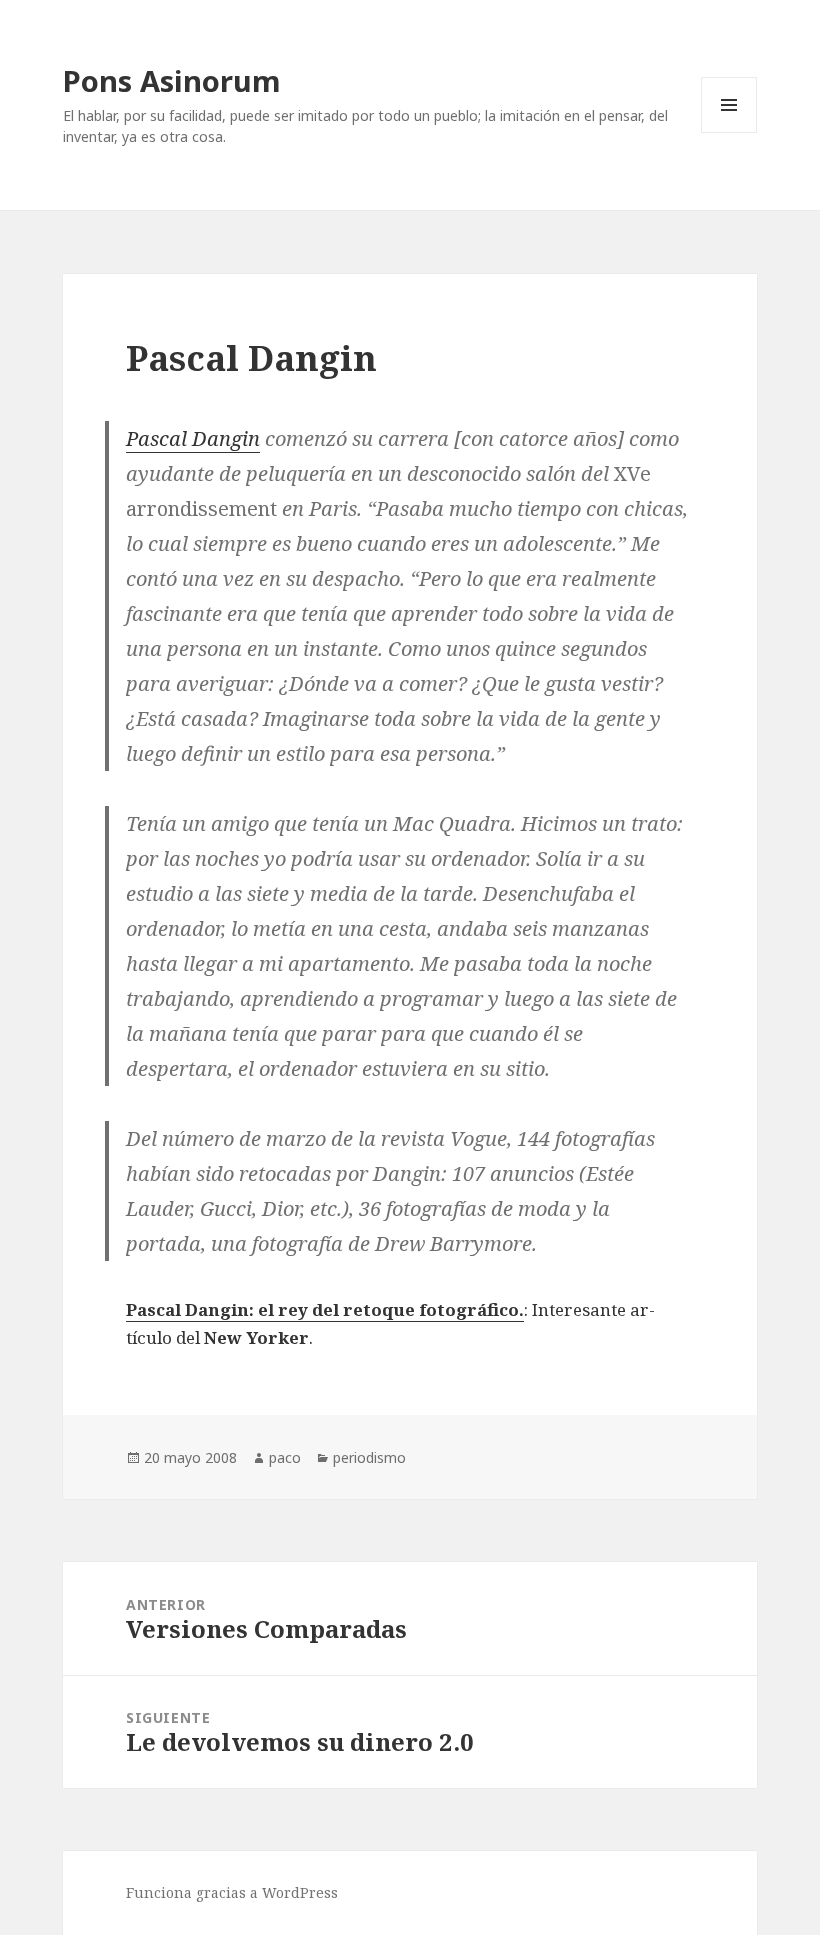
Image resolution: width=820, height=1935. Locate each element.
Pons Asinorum (172, 80)
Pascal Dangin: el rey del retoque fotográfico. (325, 1309)
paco (285, 1457)
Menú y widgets (729, 132)
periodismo (369, 1457)
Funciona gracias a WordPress (232, 1892)
